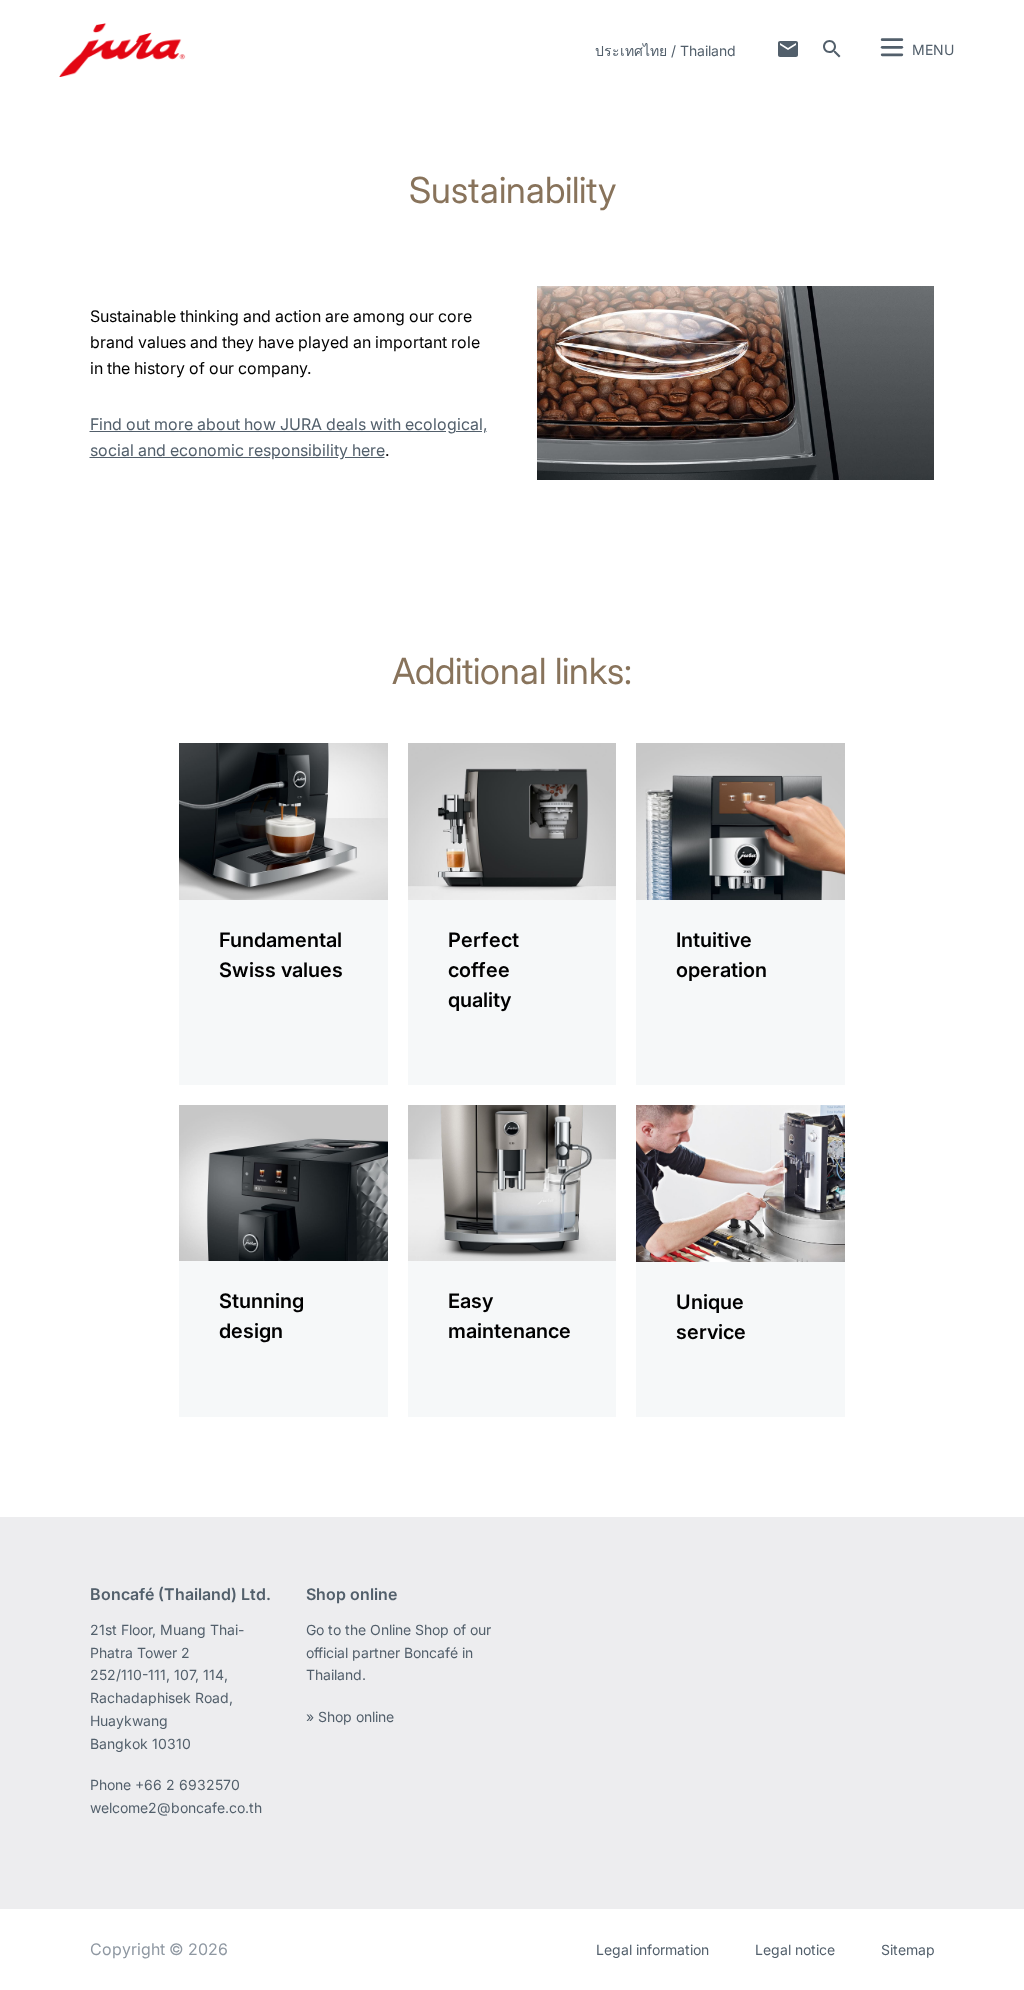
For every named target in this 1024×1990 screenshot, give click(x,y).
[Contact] (788, 49)
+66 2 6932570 (187, 1784)
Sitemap (908, 1949)
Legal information (652, 1949)
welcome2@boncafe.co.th (176, 1807)
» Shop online (350, 1716)
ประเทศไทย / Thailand (665, 50)
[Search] (832, 49)
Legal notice (795, 1949)
